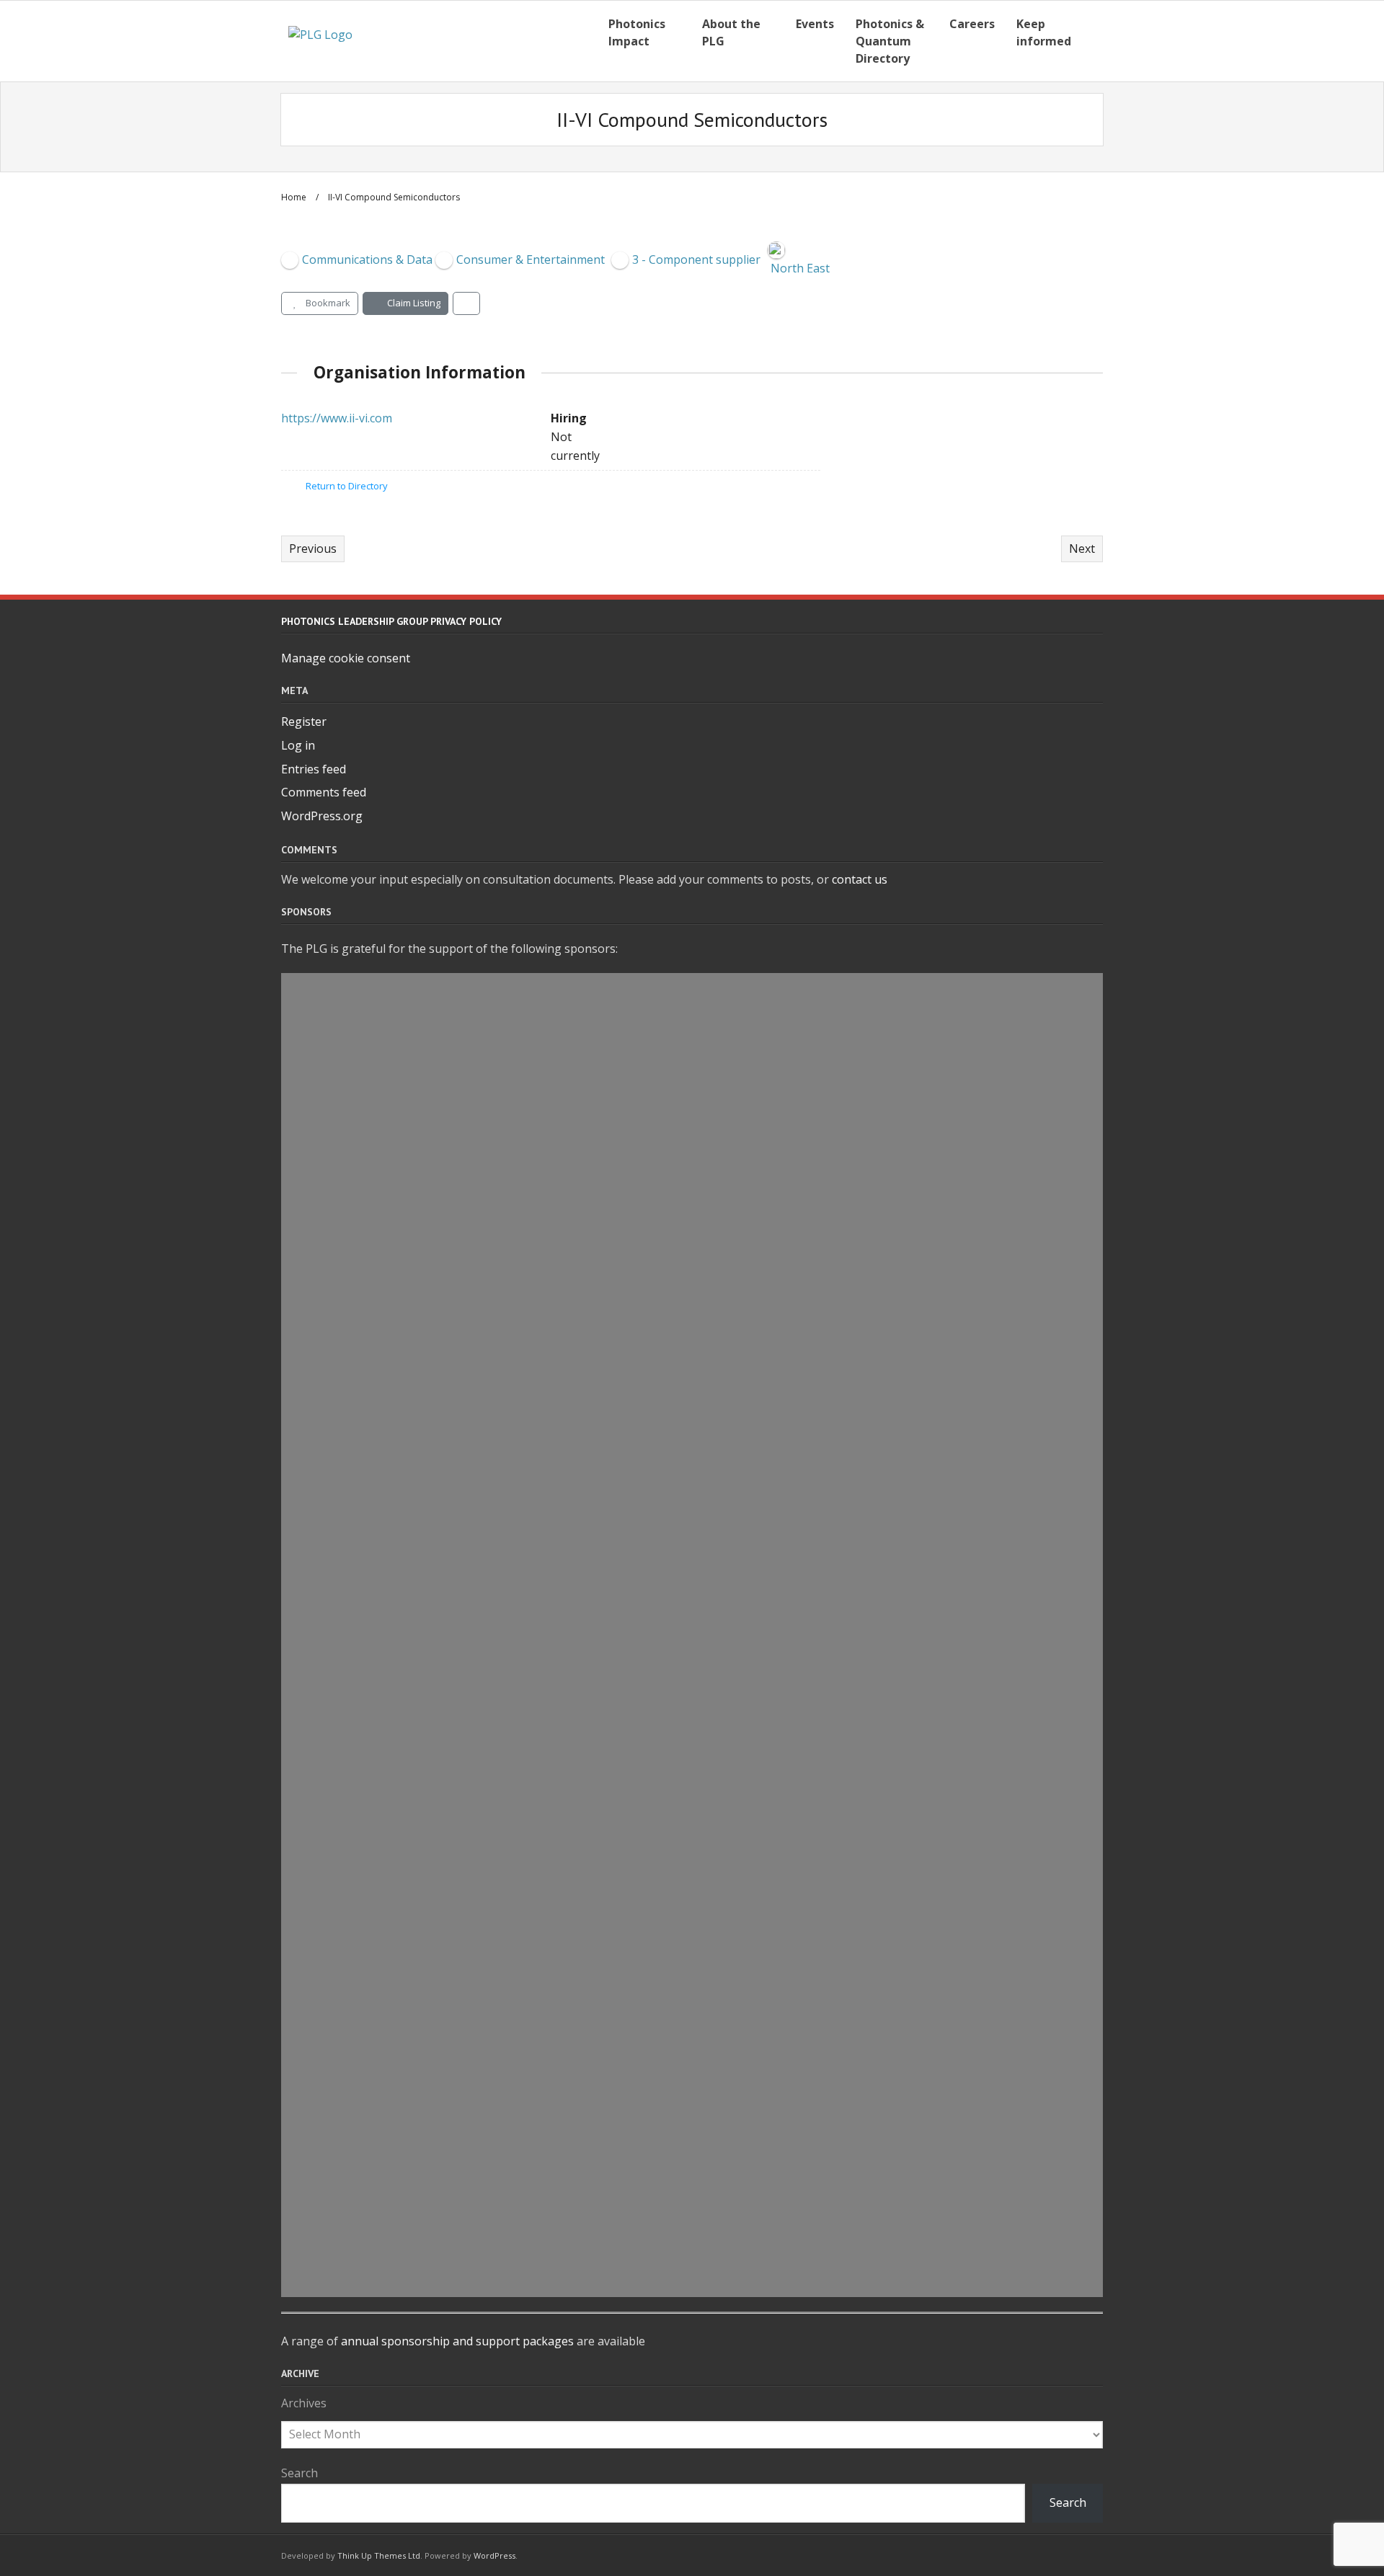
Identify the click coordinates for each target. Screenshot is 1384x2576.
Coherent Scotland (390, 1354)
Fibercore (356, 1751)
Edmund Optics (378, 1684)
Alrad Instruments (390, 1718)
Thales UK (357, 1420)
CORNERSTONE (376, 1320)
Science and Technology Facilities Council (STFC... (505, 1122)
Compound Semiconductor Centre (449, 1651)
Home (294, 197)
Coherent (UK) (373, 2181)
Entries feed (314, 769)
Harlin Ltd (358, 990)
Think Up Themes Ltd (379, 2555)
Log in (298, 745)
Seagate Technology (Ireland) (431, 2148)
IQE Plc (345, 1618)
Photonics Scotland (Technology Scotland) (480, 1585)
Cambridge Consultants (410, 1155)
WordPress (494, 2555)
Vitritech (354, 1056)
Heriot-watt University (407, 1519)
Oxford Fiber (368, 2280)
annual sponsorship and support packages (457, 2341)
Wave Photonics (380, 2115)
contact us (860, 879)
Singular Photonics (392, 1552)
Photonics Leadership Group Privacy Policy (391, 621)
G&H (336, 1089)
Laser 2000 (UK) (378, 1486)
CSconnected (368, 1453)
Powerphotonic (378, 1784)
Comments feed (324, 792)
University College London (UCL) (442, 1817)
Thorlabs (354, 1023)
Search (300, 2473)
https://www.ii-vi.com (337, 418)
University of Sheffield (404, 2214)
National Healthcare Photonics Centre (465, 1221)
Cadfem (349, 2048)
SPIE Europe (364, 1387)
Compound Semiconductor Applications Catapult (507, 1917)
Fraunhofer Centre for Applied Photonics (475, 2015)
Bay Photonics (373, 1254)
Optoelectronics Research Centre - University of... (506, 1982)
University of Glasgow (403, 1188)
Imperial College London (412, 2247)
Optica (345, 1883)
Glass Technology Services (419, 2082)
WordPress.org (322, 816)
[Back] (466, 303)
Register (304, 721)
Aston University (383, 1949)
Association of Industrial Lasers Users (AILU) (489, 1850)
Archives (304, 2403)
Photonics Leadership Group (428, 1287)
